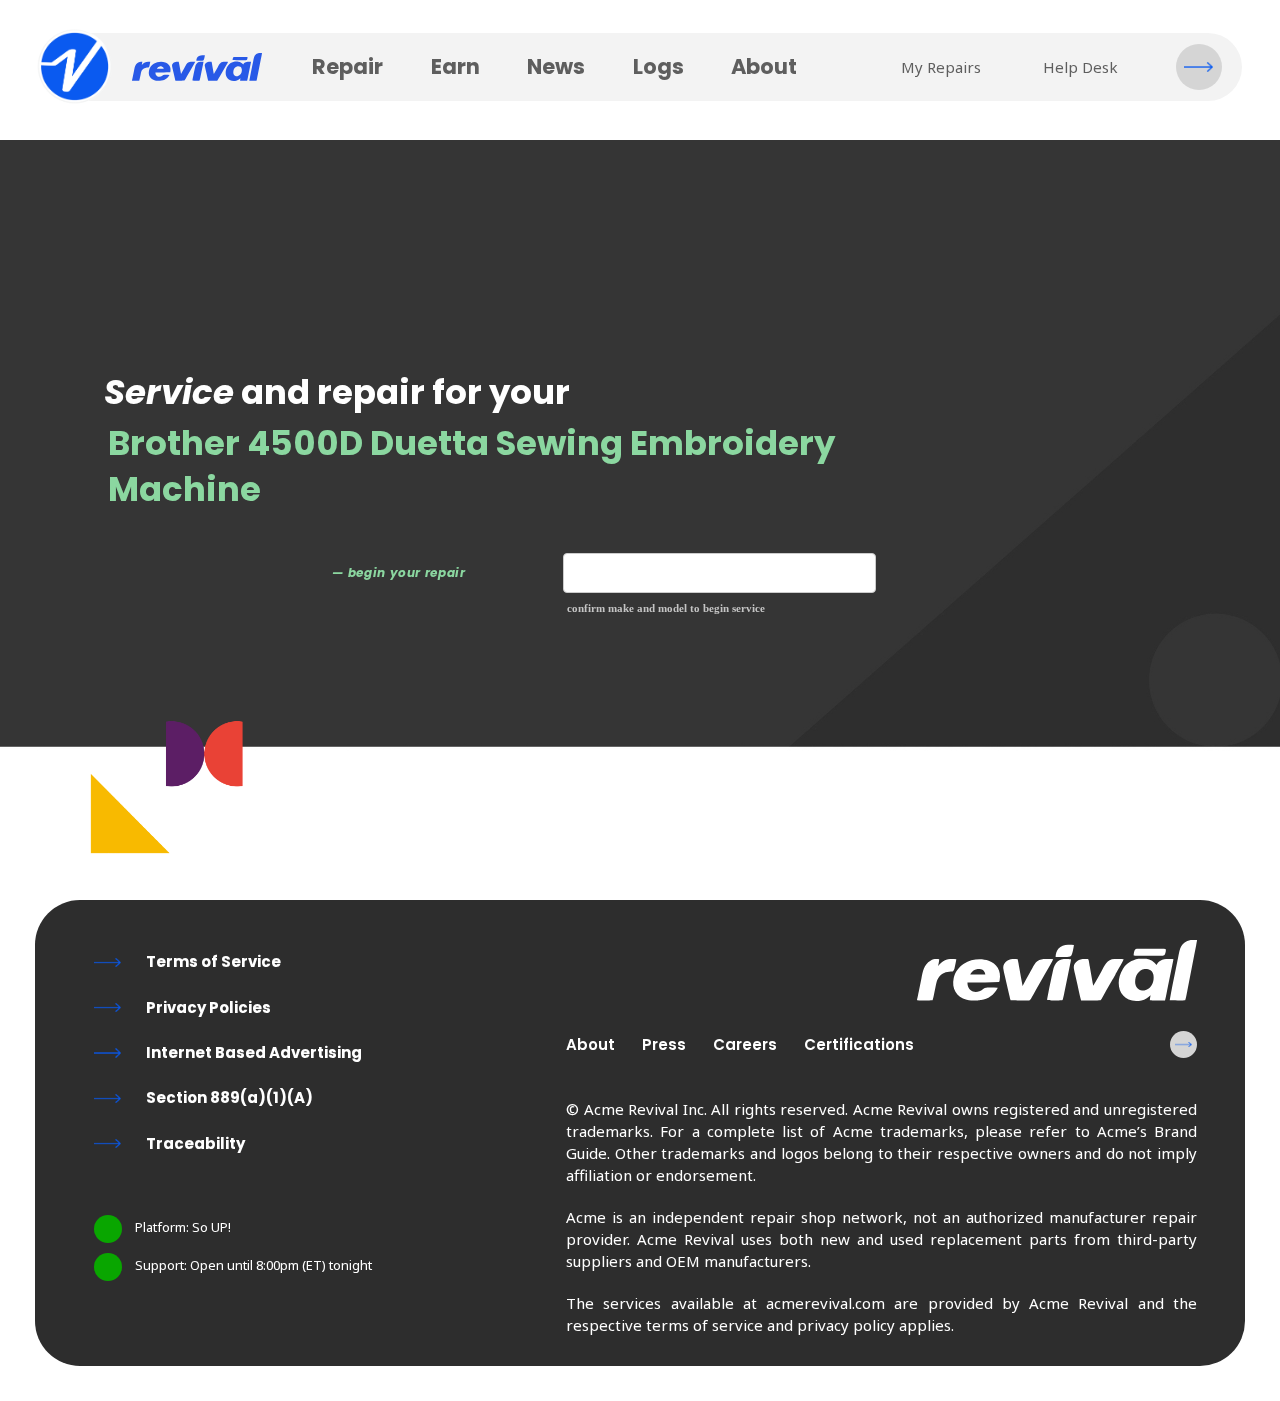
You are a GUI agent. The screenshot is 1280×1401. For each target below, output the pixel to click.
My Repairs (941, 67)
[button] (1199, 67)
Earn (455, 66)
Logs (658, 66)
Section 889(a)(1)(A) (229, 1097)
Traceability (195, 1143)
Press (664, 1044)
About (764, 66)
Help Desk (1080, 67)
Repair (347, 66)
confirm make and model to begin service (666, 608)
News (556, 66)
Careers (745, 1044)
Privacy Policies (208, 1007)
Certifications (859, 1044)
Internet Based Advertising (254, 1052)
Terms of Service (213, 961)
